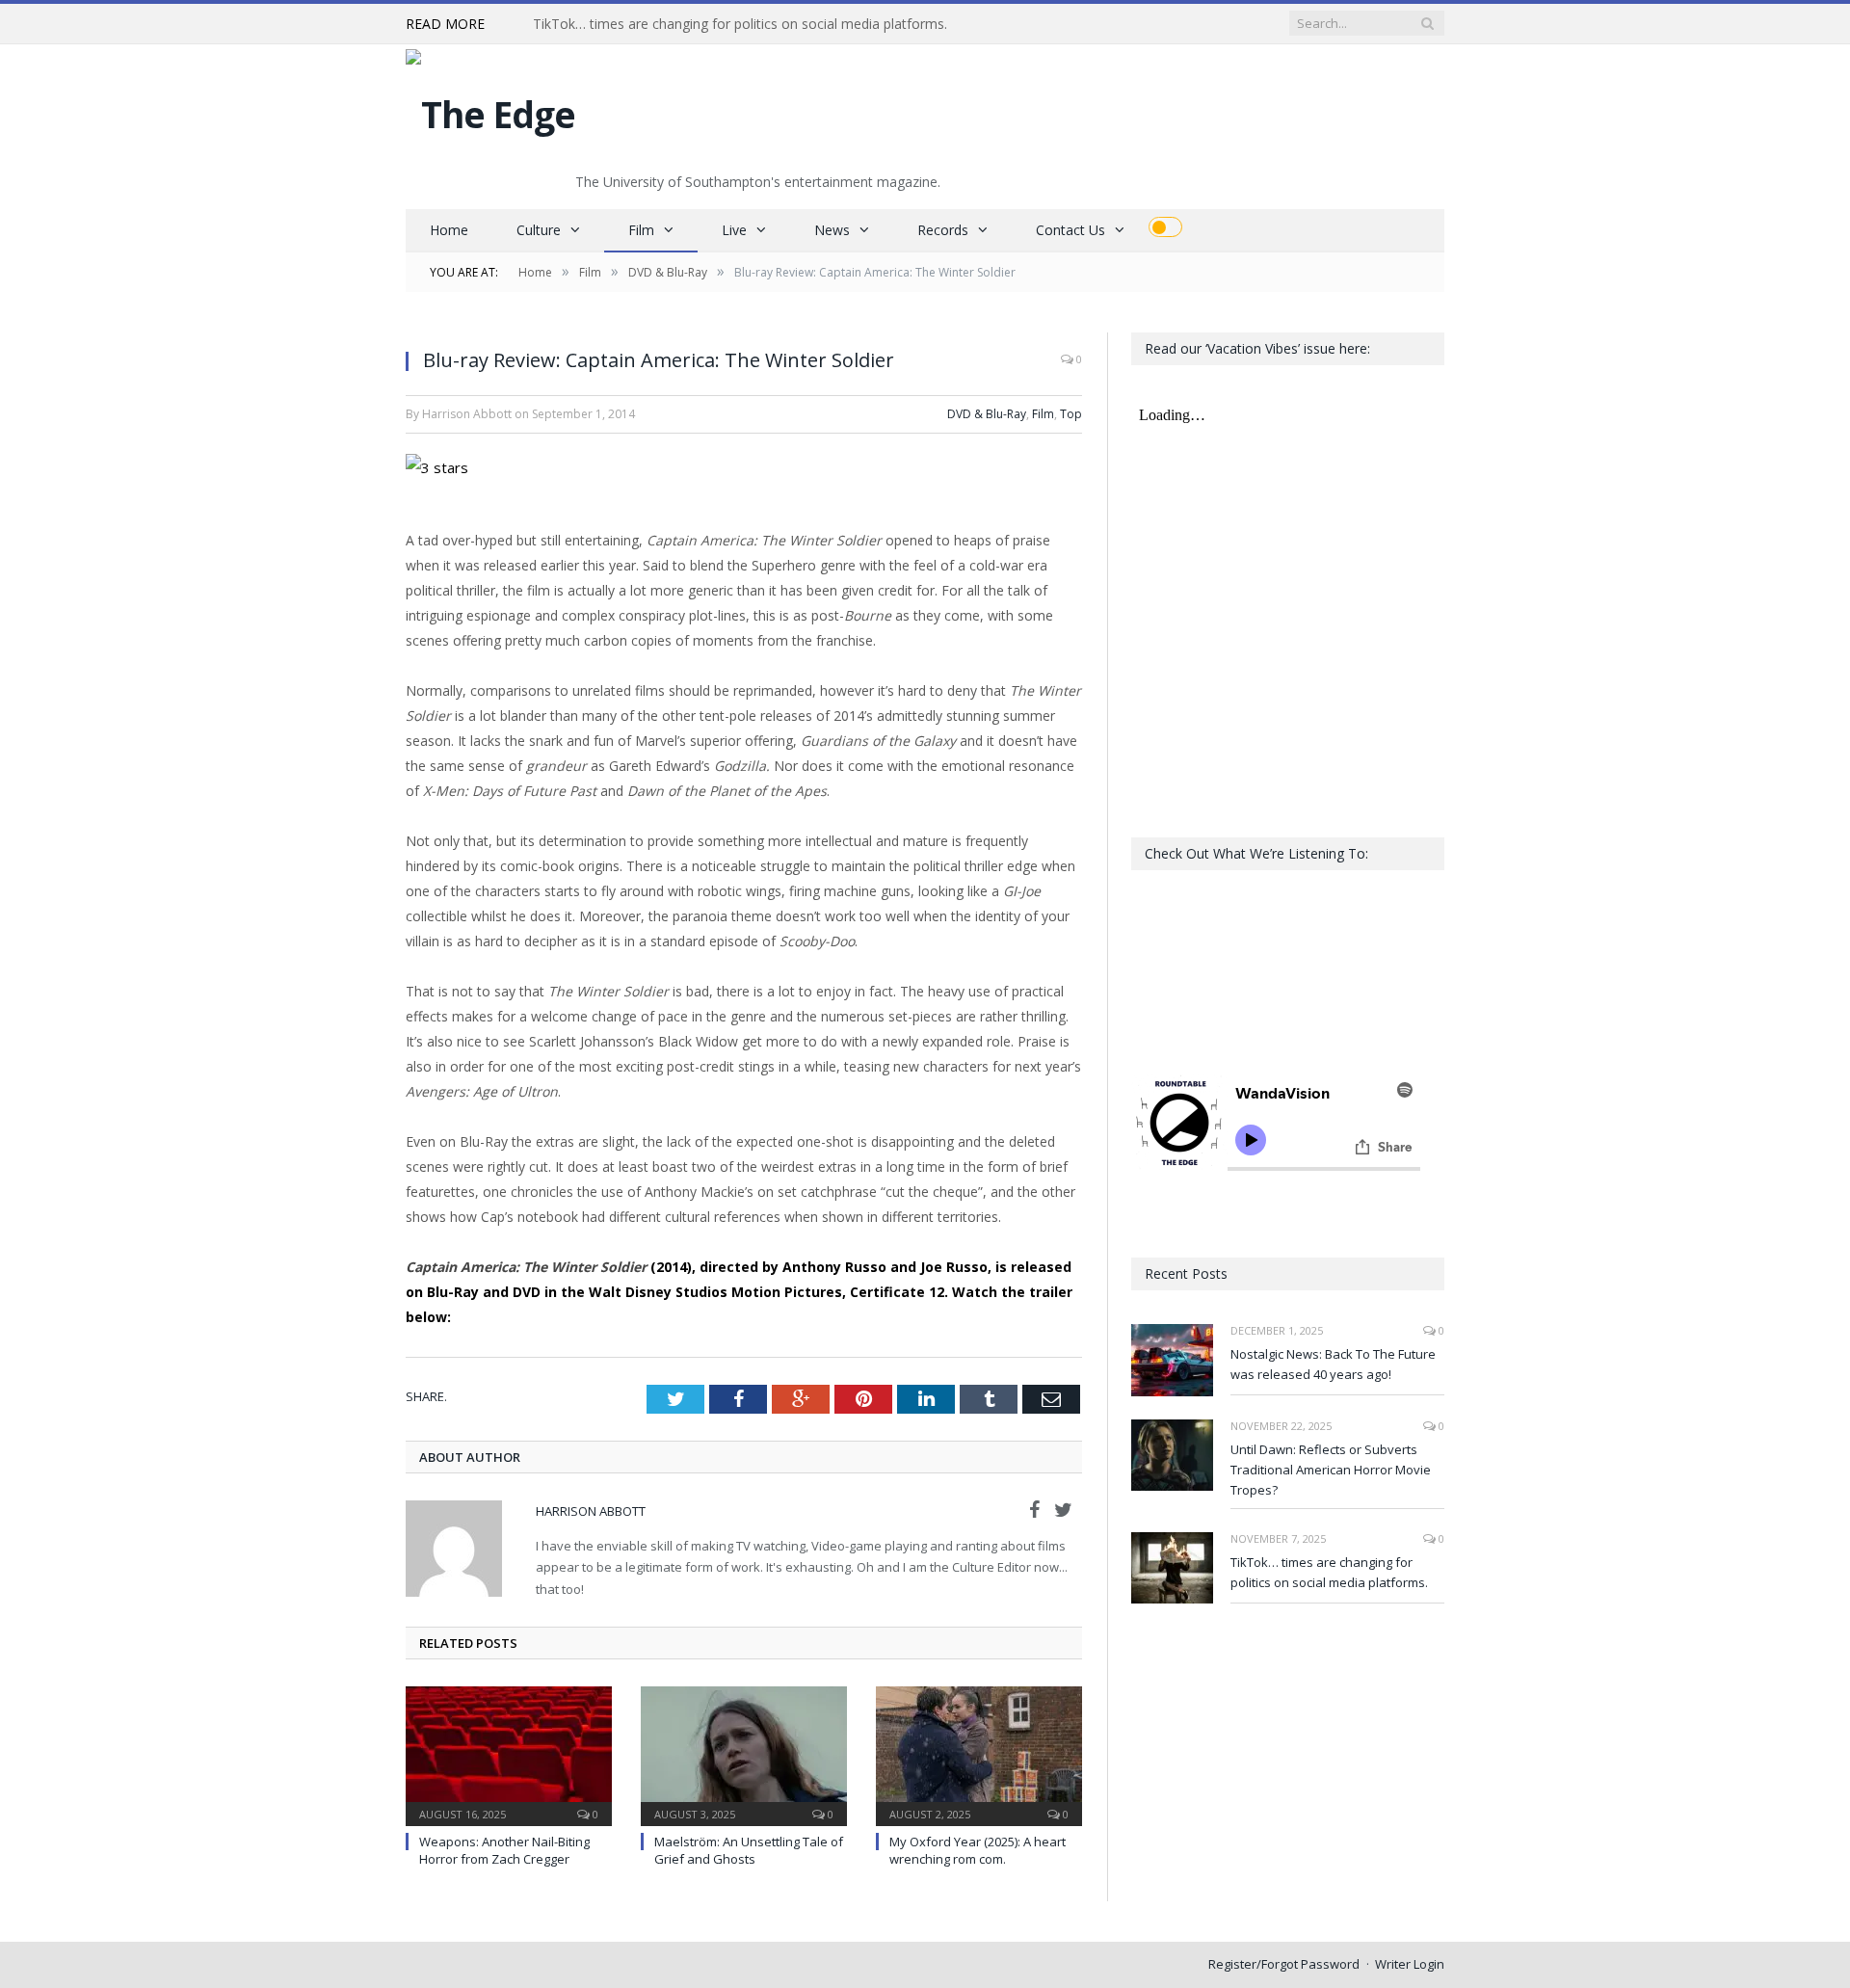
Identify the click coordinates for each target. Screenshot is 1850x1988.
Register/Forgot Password (1284, 1964)
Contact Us (1070, 230)
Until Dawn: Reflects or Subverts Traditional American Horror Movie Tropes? (1331, 1470)
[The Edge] (490, 109)
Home (449, 230)
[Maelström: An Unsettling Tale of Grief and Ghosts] (744, 1754)
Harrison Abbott (591, 1511)
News (832, 230)
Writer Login (1410, 1964)
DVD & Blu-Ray (987, 414)
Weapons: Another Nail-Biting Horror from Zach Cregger (504, 1850)
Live (734, 230)
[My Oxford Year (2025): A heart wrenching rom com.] (979, 1754)
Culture (539, 230)
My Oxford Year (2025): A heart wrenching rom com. (978, 1850)
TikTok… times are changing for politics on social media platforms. (740, 24)
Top (1071, 414)
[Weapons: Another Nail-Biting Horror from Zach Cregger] (509, 1754)
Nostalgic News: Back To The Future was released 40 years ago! (1333, 1364)
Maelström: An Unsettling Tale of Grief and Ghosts (749, 1850)
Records (943, 230)
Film (641, 230)
